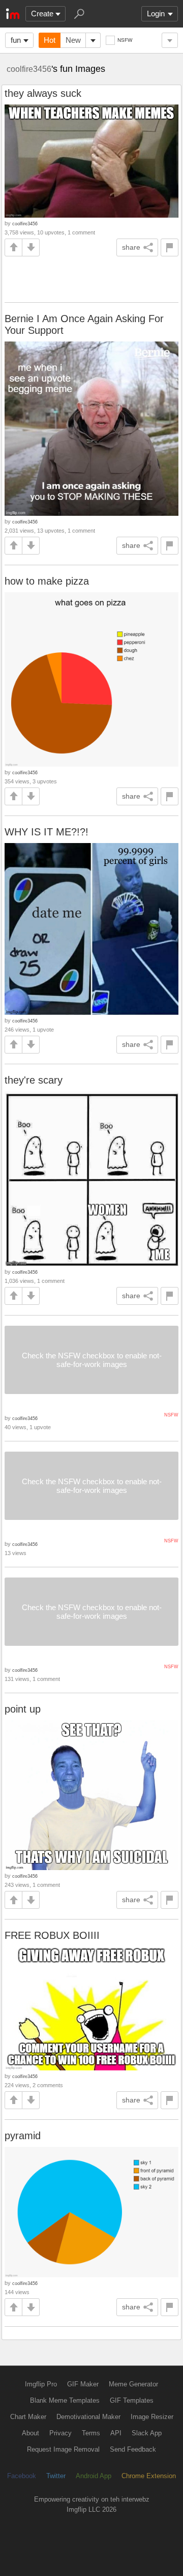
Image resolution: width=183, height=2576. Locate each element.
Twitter (56, 2476)
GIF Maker (83, 2384)
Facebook (22, 2476)
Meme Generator (133, 2384)
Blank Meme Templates (65, 2400)
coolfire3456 (29, 69)
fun (16, 40)
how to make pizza (47, 581)
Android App (94, 2476)
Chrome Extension (149, 2476)
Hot (50, 40)
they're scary (34, 1080)
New (73, 40)
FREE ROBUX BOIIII (52, 1935)
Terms (91, 2433)
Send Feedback (133, 2449)
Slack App (147, 2433)
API (116, 2433)
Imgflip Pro (41, 2384)
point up (23, 1709)
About (30, 2433)
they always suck (43, 93)
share (131, 247)
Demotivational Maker (88, 2417)
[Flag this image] (170, 247)
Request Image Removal (63, 2449)
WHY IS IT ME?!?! (47, 832)
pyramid (23, 2136)
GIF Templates (132, 2400)
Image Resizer (152, 2417)
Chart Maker (28, 2417)
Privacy (60, 2433)
